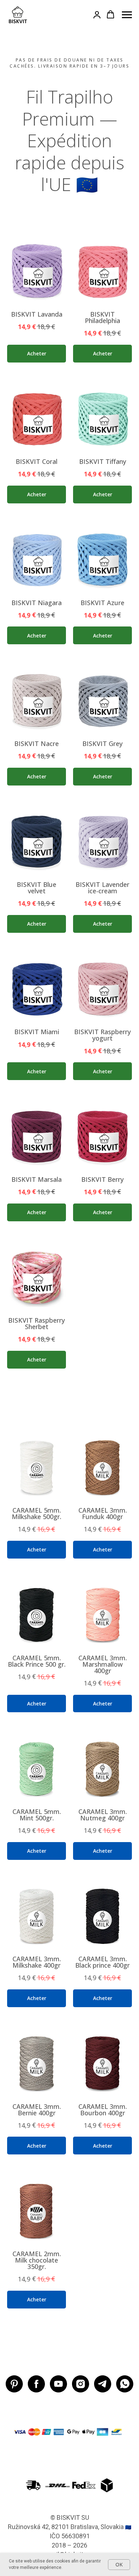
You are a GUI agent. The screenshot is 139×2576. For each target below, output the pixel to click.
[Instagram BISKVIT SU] (81, 2384)
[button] (97, 15)
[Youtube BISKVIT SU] (58, 2384)
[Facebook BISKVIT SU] (36, 2384)
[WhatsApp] (125, 2384)
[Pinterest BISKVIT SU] (14, 2384)
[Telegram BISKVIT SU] (103, 2384)
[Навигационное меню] (127, 15)
